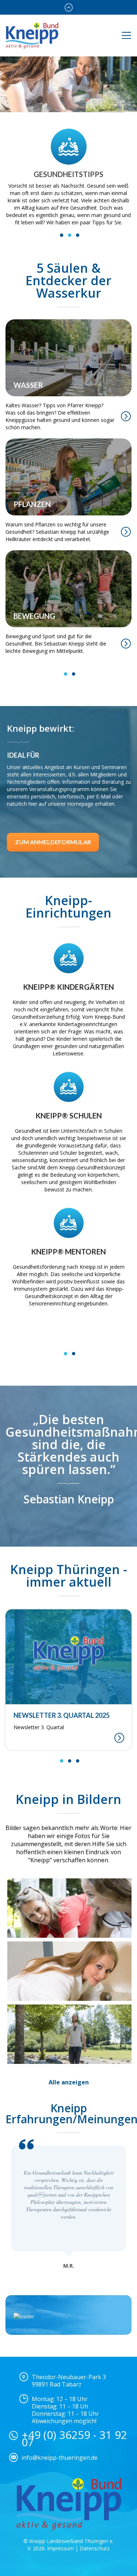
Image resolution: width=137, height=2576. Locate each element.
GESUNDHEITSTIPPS (68, 174)
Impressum (60, 2548)
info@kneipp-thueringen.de (60, 2458)
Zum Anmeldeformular (53, 814)
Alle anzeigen (69, 2082)
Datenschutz (95, 2548)
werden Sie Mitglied (69, 106)
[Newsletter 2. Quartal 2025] (68, 1657)
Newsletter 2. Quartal (39, 1727)
